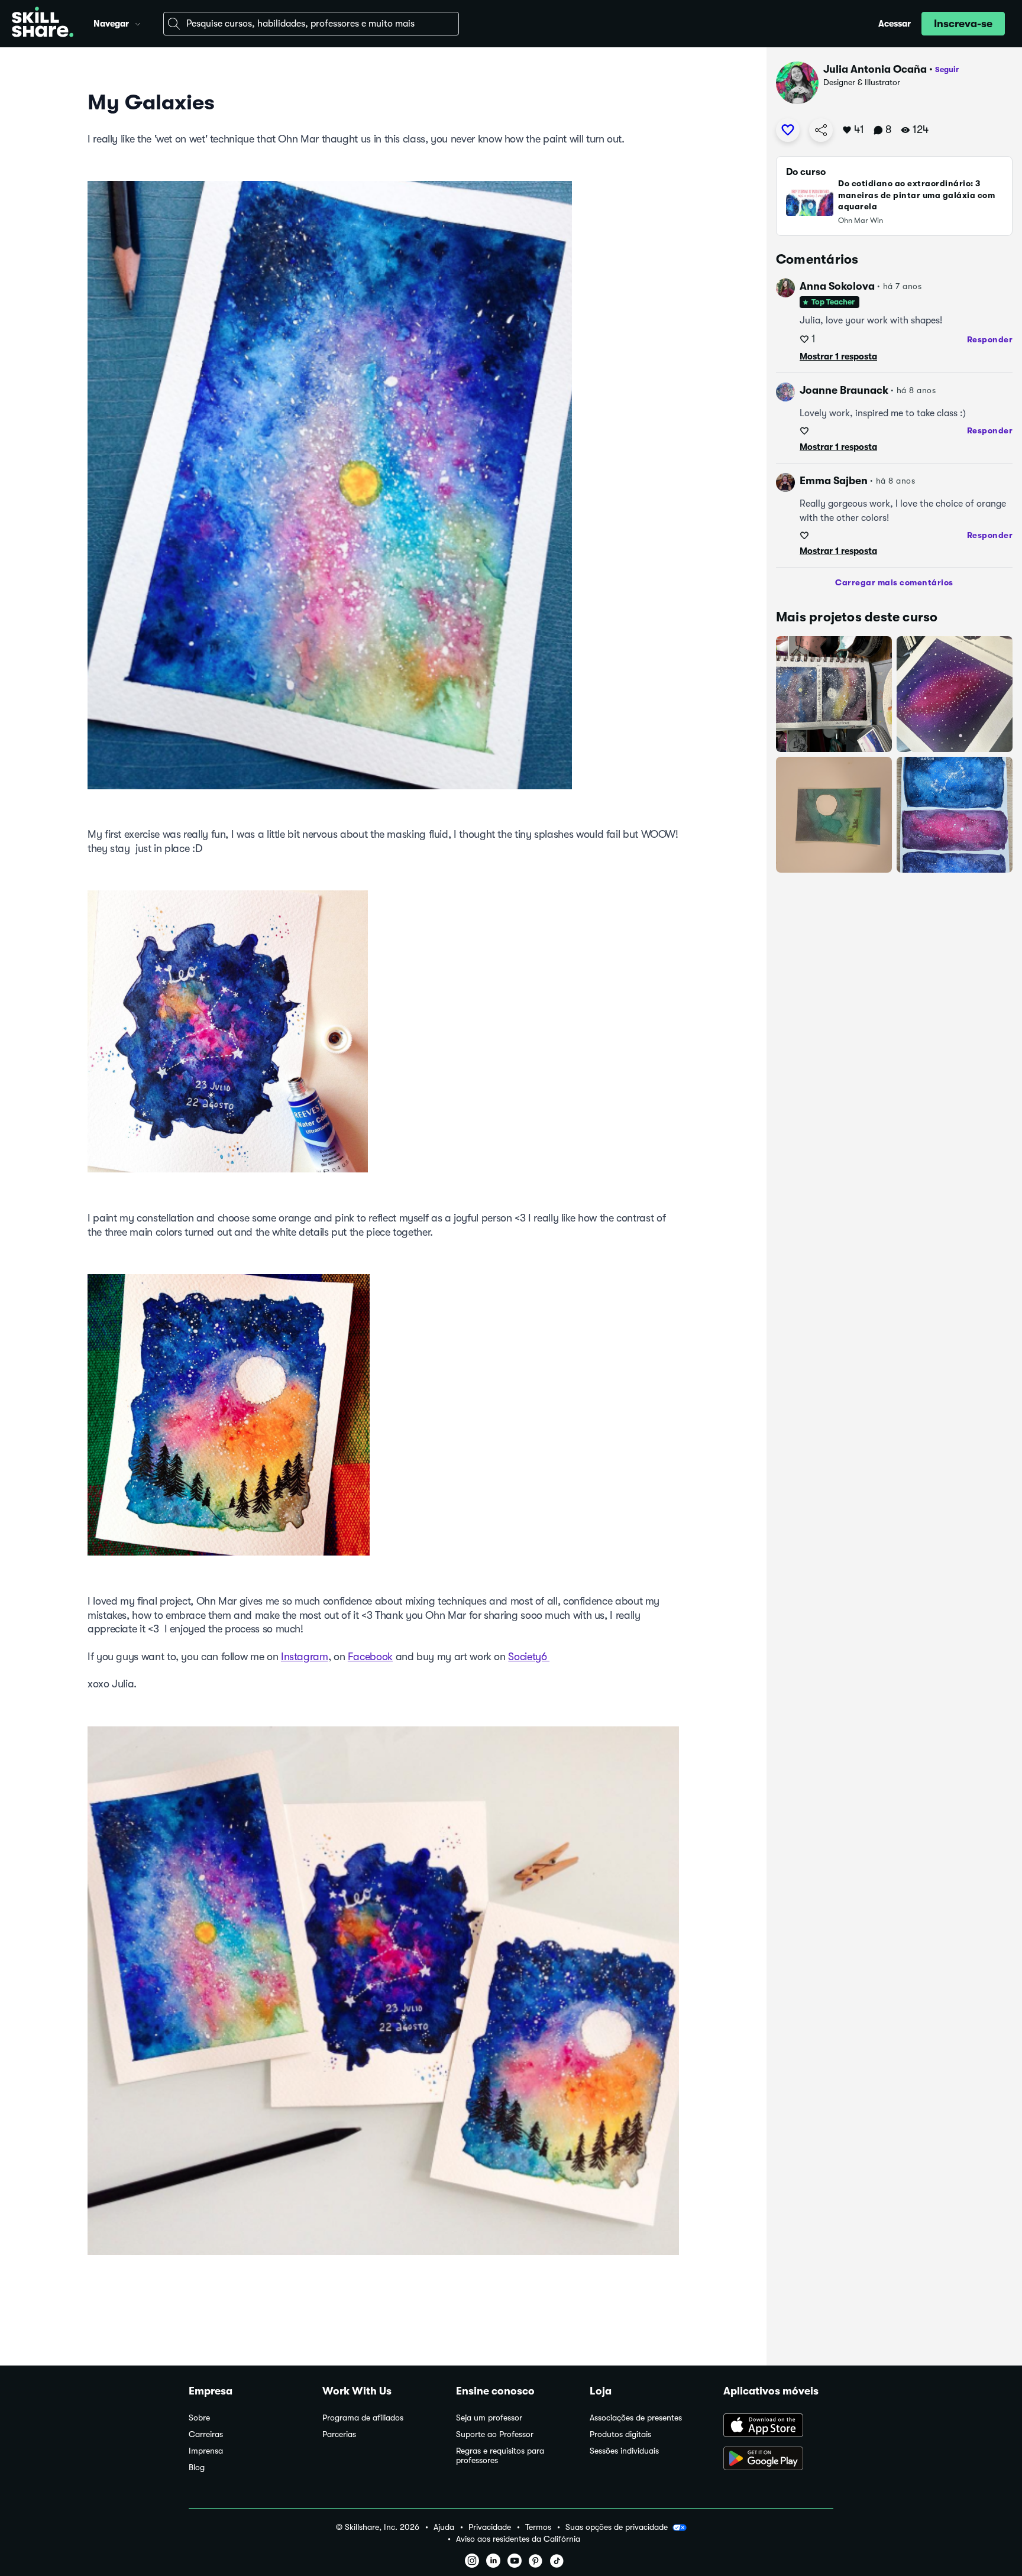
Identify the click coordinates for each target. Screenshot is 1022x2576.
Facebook (370, 1657)
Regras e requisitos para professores (500, 2456)
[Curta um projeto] (788, 130)
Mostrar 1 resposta (838, 357)
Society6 (529, 1657)
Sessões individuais (624, 2451)
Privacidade (490, 2527)
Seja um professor (489, 2418)
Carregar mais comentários (894, 582)
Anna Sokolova (837, 286)
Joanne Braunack (844, 390)
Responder (990, 339)
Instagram (305, 1657)
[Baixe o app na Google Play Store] (778, 2460)
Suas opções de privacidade (617, 2527)
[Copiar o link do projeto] (821, 130)
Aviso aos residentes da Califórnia (518, 2539)
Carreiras (206, 2434)
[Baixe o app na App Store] (778, 2426)
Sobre (199, 2418)
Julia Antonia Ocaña (875, 69)
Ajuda (444, 2527)
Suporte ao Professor (495, 2434)
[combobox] (311, 24)
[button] (138, 22)
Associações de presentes (636, 2418)
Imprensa (206, 2451)
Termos (538, 2527)
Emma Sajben (834, 481)
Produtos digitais (620, 2434)
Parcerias (339, 2434)
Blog (197, 2468)
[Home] (43, 24)
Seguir (947, 69)
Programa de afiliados (363, 2418)
